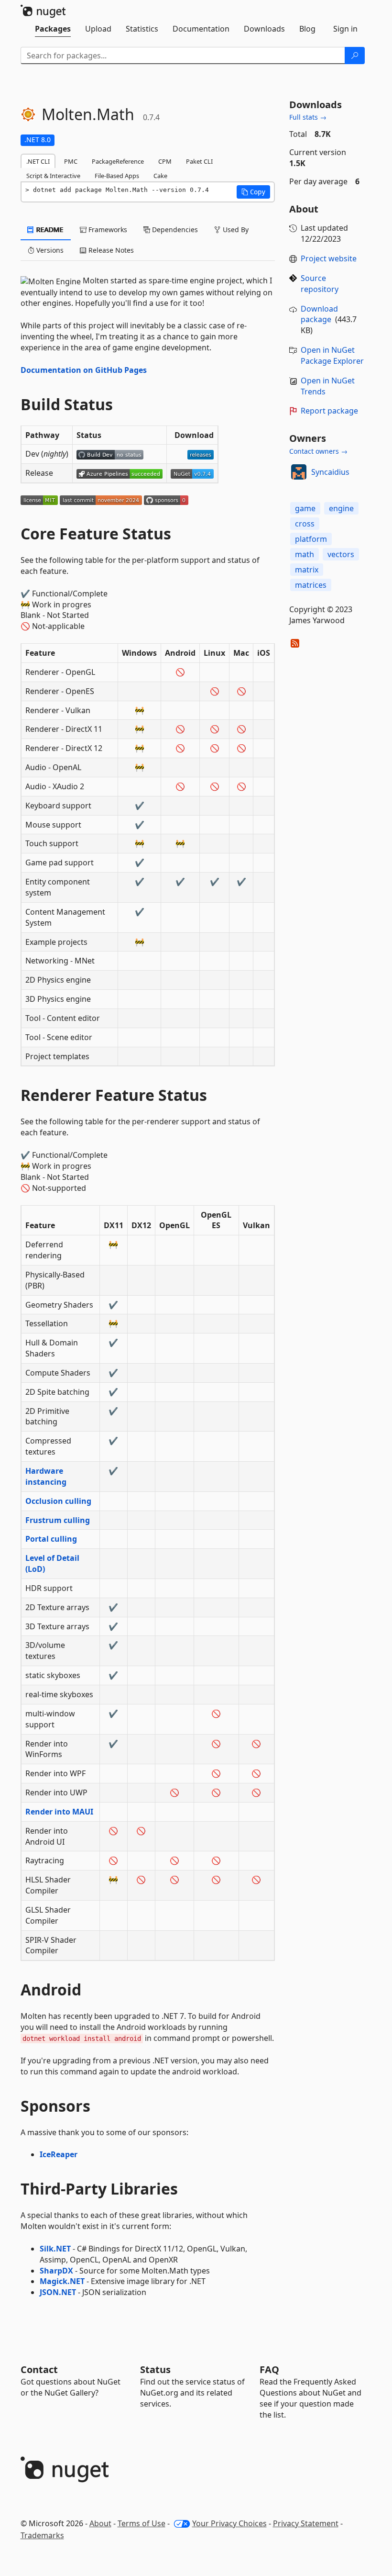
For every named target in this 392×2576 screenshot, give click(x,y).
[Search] (355, 56)
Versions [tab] (49, 250)
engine (341, 508)
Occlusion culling (58, 1501)
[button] (253, 192)
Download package (319, 314)
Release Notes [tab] (110, 250)
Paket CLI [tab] (199, 161)
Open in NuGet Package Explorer (332, 355)
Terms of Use (142, 2523)
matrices (311, 585)
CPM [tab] (165, 161)
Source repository (320, 284)
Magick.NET (62, 2281)
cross (305, 524)
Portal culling (51, 1539)
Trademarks (42, 2535)
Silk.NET (55, 2249)
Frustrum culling (58, 1520)
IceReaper (59, 2154)
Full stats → (308, 117)
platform (311, 539)
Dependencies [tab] (174, 230)
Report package (329, 411)
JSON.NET (58, 2292)
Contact (39, 2369)
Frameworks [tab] (107, 230)
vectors (341, 554)
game (305, 508)
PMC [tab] (71, 161)
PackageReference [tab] (118, 161)
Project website (329, 258)
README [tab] (49, 230)
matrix (307, 570)
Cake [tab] (160, 176)
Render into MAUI (59, 1812)
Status (155, 2369)
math (305, 554)
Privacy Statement (306, 2523)
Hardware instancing (46, 1476)
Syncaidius (330, 472)
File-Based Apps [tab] (117, 176)
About (100, 2523)
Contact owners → (318, 451)
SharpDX (56, 2271)
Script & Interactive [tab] (53, 176)
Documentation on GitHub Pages (84, 370)
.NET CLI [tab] (38, 161)
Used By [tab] (235, 230)
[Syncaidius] (299, 472)
